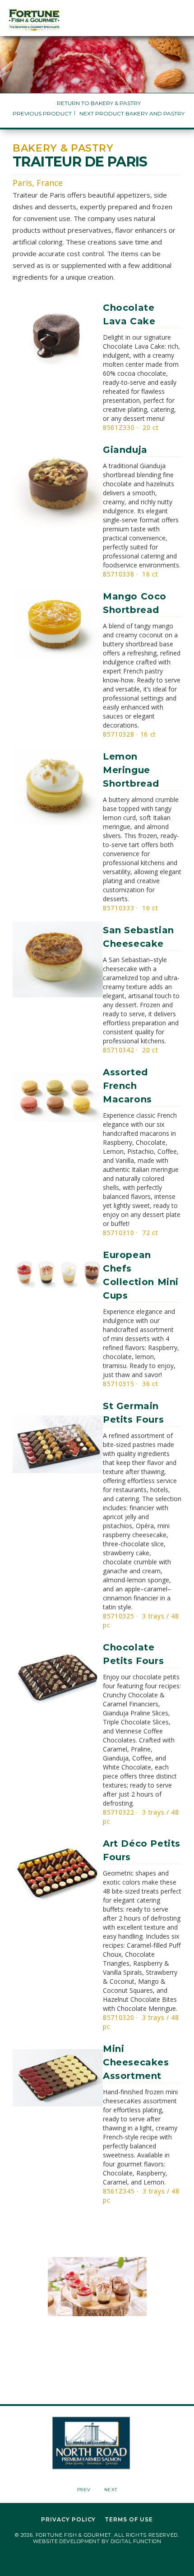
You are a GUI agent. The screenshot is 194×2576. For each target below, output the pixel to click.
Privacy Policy (68, 2520)
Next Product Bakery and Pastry (132, 113)
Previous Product (42, 113)
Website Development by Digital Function (97, 2541)
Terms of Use (129, 2520)
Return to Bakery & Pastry (99, 103)
